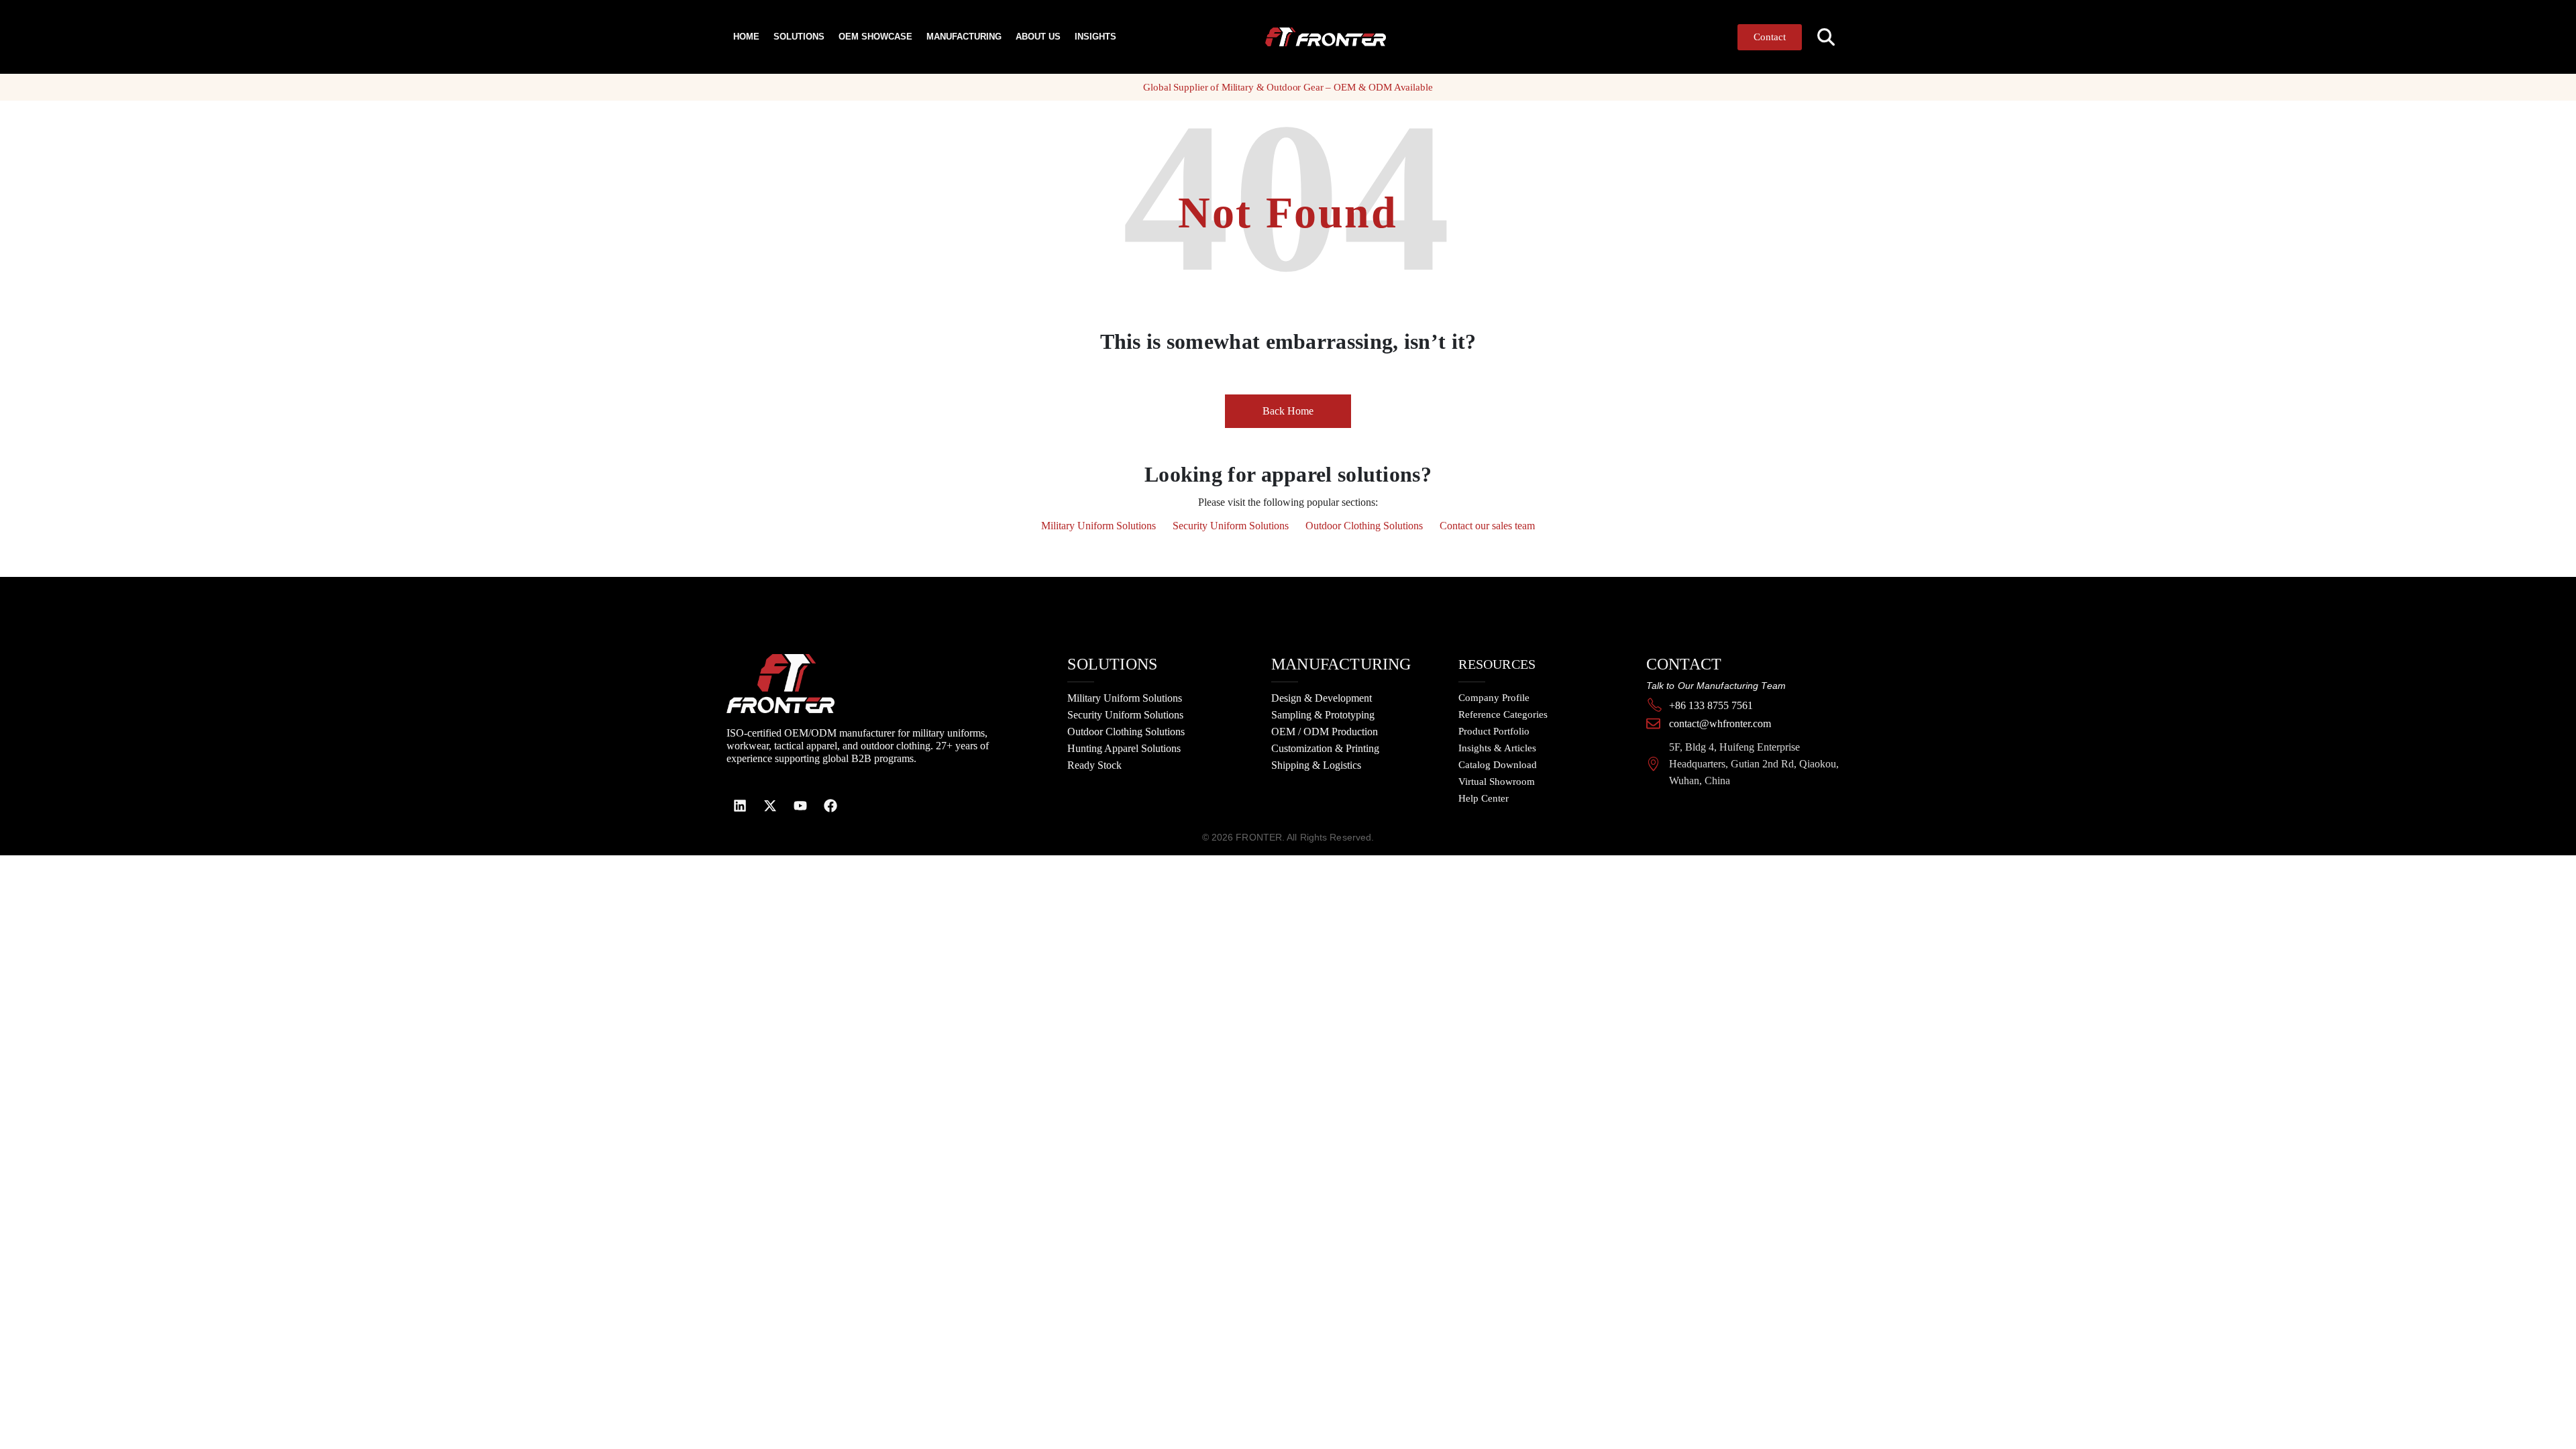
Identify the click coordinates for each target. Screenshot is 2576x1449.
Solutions (799, 37)
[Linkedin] (740, 806)
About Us (1038, 37)
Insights (1095, 37)
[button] (1826, 37)
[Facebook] (830, 806)
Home (746, 37)
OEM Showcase (875, 37)
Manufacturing (964, 37)
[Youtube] (800, 806)
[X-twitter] (770, 806)
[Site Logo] (1317, 37)
